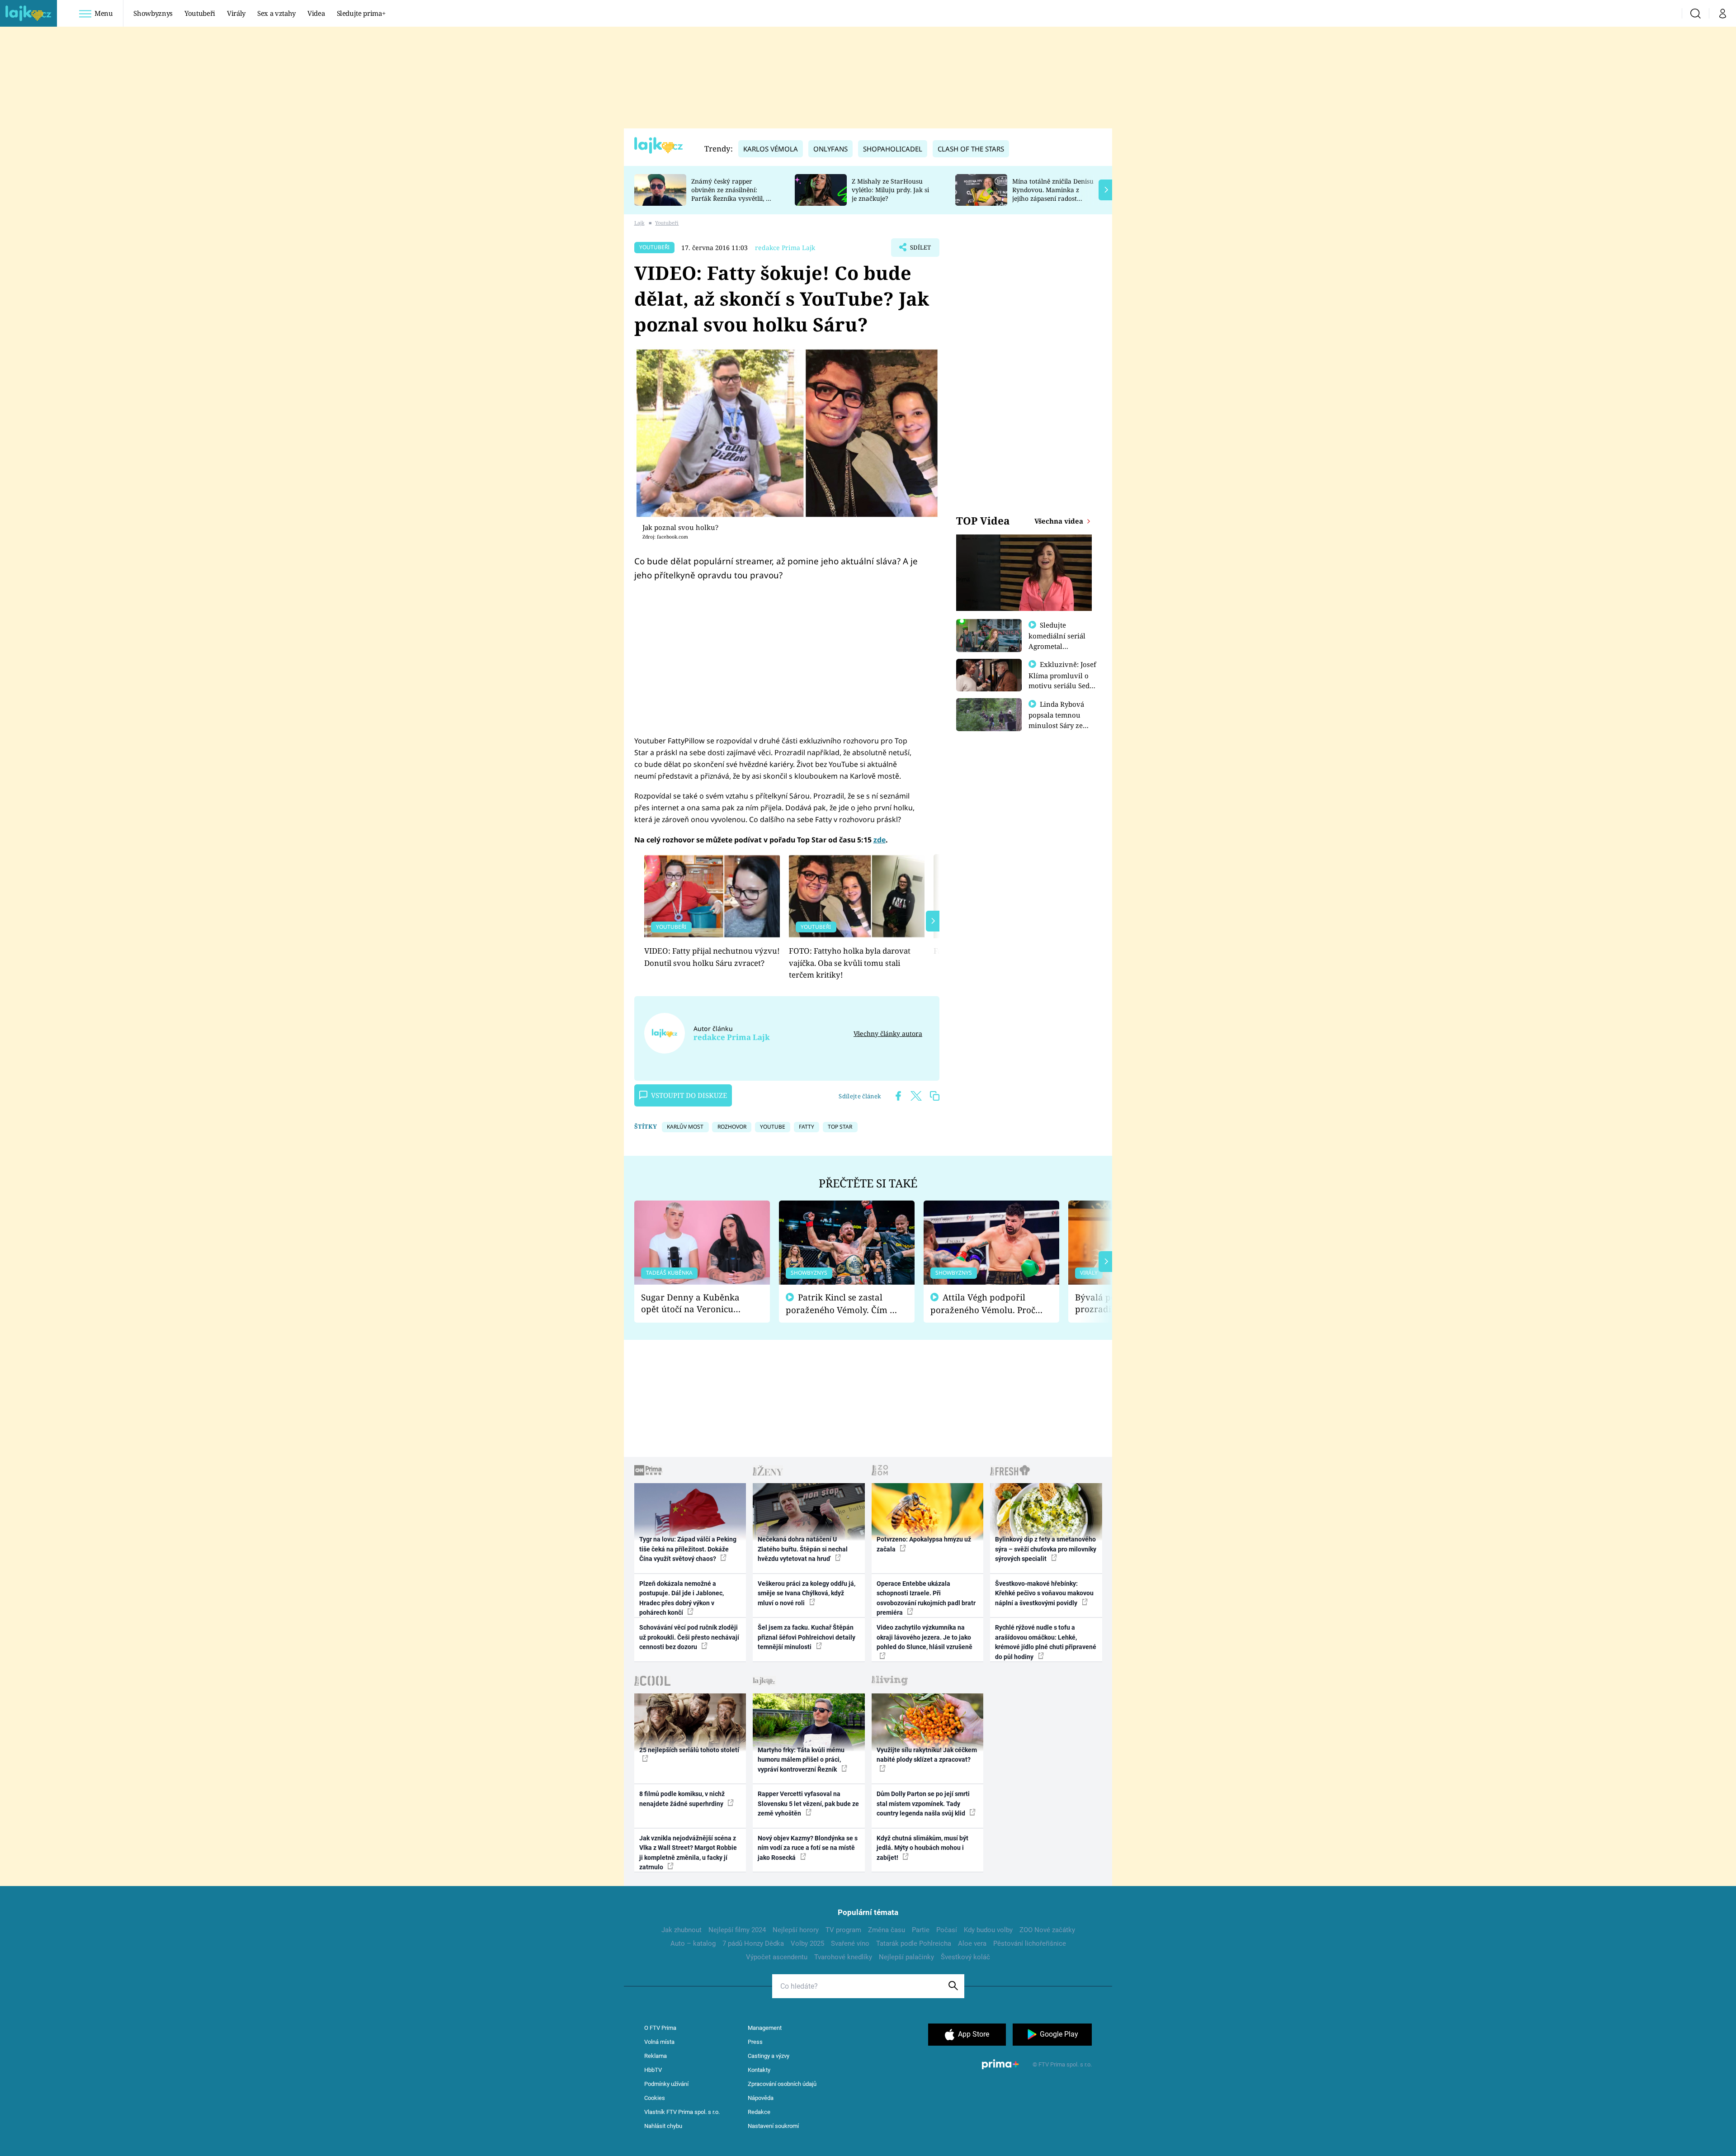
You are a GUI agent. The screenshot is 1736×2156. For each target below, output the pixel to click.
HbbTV (653, 2070)
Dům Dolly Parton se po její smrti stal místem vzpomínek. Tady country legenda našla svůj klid (923, 1804)
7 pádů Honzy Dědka (753, 1943)
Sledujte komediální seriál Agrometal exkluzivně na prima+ (1057, 646)
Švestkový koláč (965, 1957)
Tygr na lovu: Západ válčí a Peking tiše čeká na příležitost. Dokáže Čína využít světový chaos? (688, 1549)
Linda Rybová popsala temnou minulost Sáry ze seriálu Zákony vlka (1061, 720)
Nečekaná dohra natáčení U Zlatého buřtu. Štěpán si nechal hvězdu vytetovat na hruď (803, 1549)
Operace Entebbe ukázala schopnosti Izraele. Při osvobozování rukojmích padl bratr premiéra (926, 1598)
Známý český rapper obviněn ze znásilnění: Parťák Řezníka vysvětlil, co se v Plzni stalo (732, 194)
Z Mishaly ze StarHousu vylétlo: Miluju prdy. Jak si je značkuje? (890, 190)
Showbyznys (153, 13)
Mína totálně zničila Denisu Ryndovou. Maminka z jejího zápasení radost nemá (1053, 194)
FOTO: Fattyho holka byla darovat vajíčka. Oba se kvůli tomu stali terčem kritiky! (850, 963)
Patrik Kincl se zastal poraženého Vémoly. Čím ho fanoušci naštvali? (843, 1304)
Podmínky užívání (666, 2084)
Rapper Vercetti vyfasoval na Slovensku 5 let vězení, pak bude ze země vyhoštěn (808, 1804)
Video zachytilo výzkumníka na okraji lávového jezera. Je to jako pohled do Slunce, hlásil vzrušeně (925, 1637)
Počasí (947, 1930)
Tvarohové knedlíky (843, 1957)
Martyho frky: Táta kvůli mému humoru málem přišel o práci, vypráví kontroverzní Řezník (801, 1760)
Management (765, 2028)
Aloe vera (972, 1943)
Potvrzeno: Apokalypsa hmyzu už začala (924, 1544)
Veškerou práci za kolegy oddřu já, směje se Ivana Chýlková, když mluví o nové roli (807, 1593)
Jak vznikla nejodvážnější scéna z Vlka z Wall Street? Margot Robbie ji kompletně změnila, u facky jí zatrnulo (688, 1853)
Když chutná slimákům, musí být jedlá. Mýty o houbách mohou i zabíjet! (922, 1848)
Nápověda (761, 2098)
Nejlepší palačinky (906, 1957)
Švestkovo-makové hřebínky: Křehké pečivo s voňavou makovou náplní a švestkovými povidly (1044, 1593)
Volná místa (659, 2042)
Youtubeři (200, 13)
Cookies (655, 2098)
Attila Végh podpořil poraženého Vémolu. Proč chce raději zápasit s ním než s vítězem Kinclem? (983, 1304)
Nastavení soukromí (773, 2126)
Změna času (887, 1930)
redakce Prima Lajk (785, 248)
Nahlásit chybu (663, 2126)
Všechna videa (1060, 521)
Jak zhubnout (682, 1930)
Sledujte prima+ (361, 13)
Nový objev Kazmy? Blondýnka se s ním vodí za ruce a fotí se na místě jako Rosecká (808, 1848)
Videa (316, 13)
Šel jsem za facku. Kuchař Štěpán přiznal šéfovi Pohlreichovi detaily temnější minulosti (807, 1637)
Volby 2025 (807, 1943)
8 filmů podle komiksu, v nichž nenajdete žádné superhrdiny (682, 1799)
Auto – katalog (693, 1943)
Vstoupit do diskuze (689, 1095)
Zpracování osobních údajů (782, 2084)
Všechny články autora (888, 1033)
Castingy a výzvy (769, 2056)
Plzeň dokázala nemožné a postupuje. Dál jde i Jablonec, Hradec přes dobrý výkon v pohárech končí (682, 1598)
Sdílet (920, 250)
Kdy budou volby (988, 1930)
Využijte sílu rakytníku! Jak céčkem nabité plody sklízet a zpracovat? (927, 1755)
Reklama (656, 2056)
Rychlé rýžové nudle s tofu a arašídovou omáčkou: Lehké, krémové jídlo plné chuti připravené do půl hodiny (1046, 1642)
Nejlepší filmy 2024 (737, 1930)
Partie (921, 1930)
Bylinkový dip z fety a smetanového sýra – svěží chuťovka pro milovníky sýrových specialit (1046, 1549)
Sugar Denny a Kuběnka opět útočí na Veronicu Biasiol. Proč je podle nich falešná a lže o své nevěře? (695, 1303)
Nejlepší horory (796, 1930)
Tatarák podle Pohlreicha (914, 1943)
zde (880, 840)
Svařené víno (850, 1943)
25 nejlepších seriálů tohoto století (689, 1750)
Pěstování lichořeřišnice (1030, 1943)
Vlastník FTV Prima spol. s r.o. (682, 2112)
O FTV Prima (660, 2028)
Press (755, 2042)
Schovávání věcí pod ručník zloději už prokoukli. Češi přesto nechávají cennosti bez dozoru (689, 1637)
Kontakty (759, 2070)
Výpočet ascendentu (777, 1957)
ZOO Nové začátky (1047, 1930)
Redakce (759, 2112)
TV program (843, 1930)
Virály (236, 13)
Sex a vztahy (276, 13)
